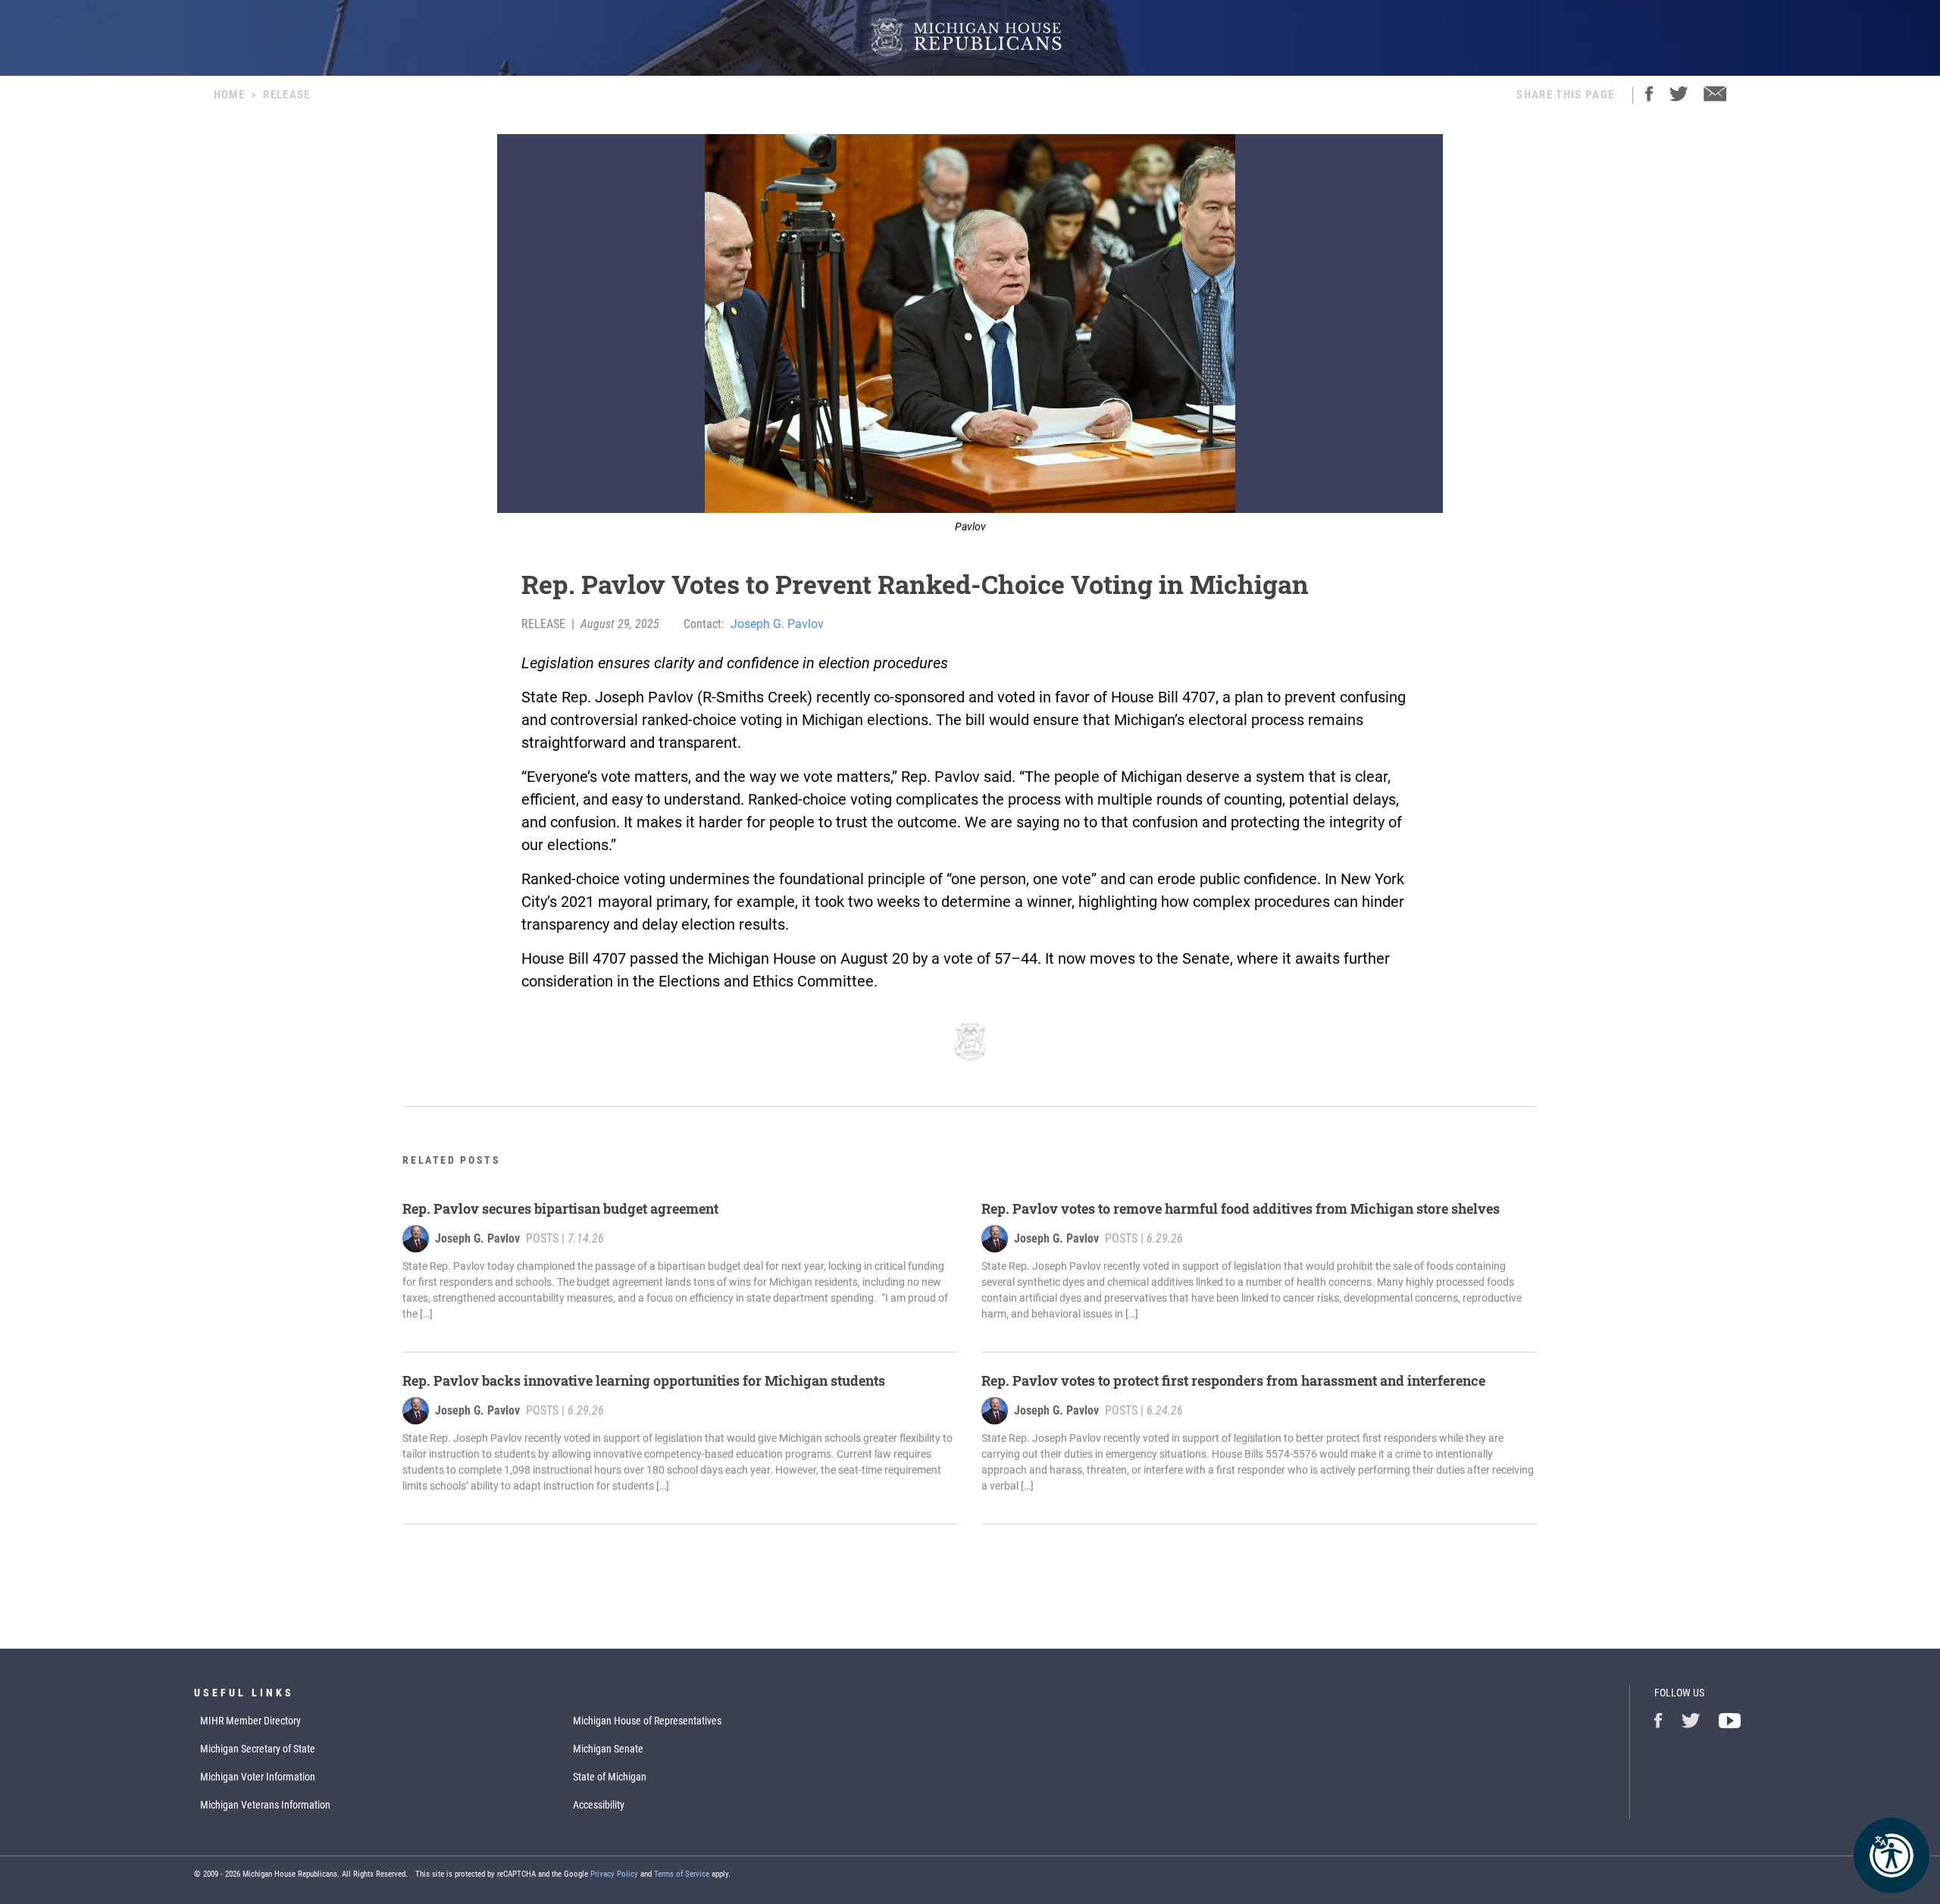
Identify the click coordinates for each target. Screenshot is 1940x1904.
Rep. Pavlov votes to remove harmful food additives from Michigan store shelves (1241, 1208)
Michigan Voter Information (258, 1777)
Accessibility (599, 1805)
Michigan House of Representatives (647, 1721)
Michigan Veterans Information (265, 1805)
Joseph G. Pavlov (777, 624)
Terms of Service (682, 1874)
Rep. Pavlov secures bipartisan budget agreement (560, 1208)
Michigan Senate (608, 1749)
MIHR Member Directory (250, 1721)
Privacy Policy (614, 1874)
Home (229, 95)
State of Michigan (610, 1777)
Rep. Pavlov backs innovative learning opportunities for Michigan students (644, 1380)
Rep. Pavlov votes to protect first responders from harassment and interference (1233, 1380)
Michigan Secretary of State (258, 1749)
